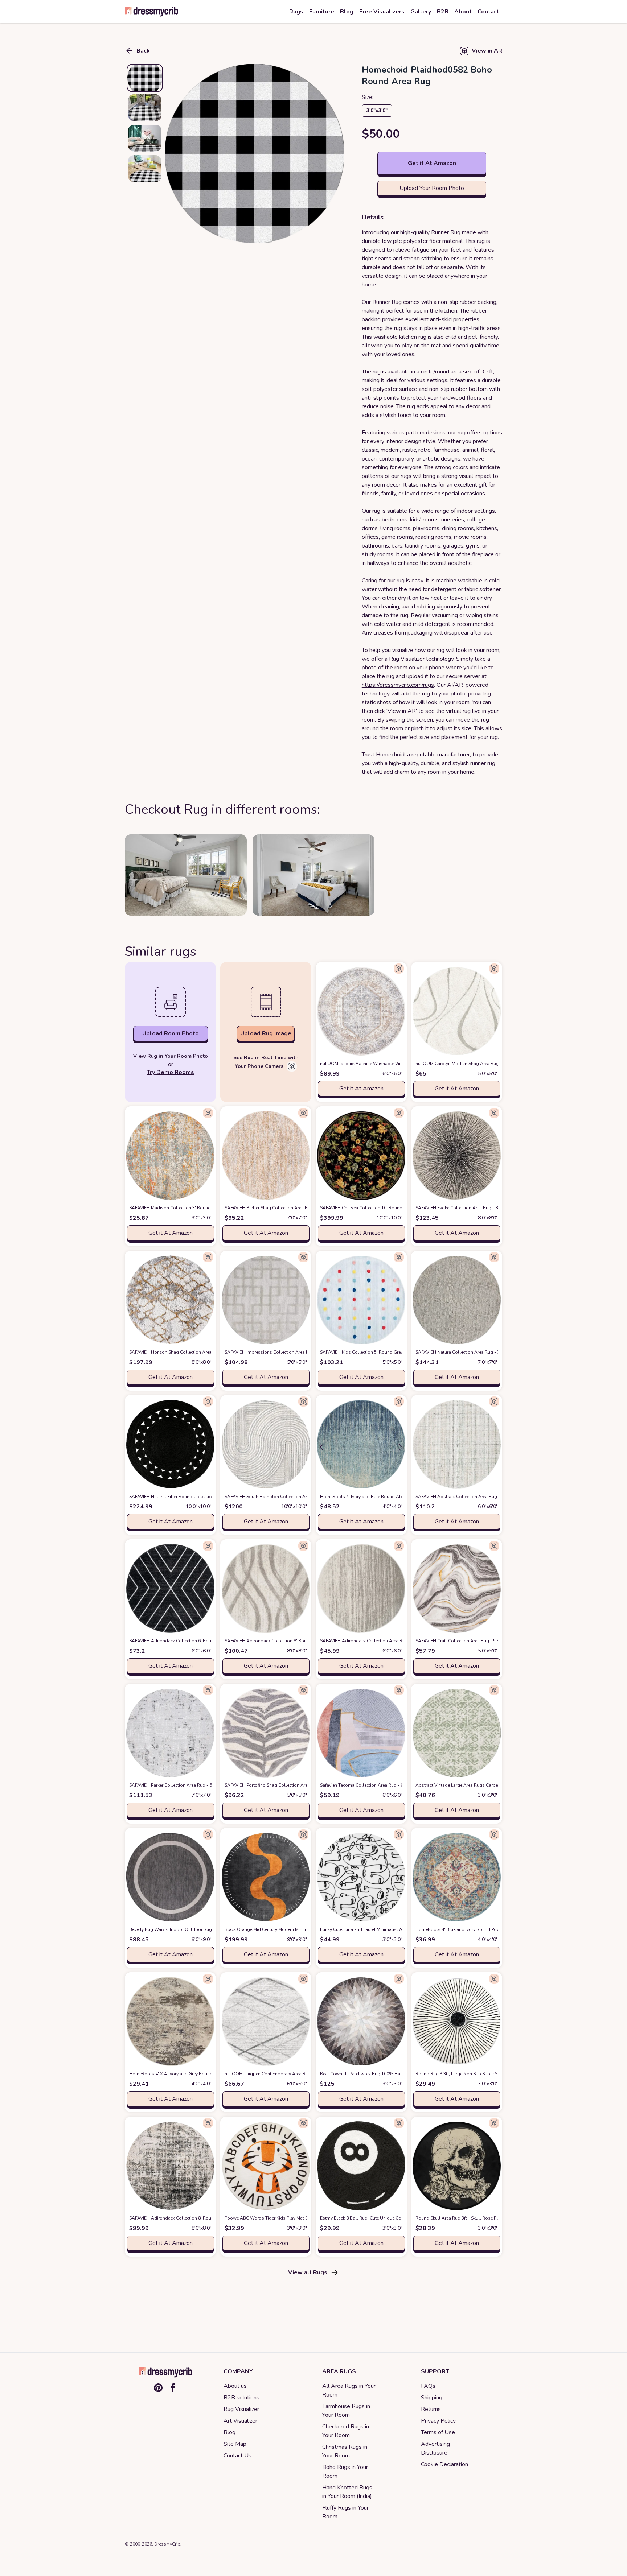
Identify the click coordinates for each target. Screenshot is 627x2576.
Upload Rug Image (266, 1033)
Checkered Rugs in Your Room (346, 2431)
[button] (255, 154)
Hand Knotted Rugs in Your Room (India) (347, 2492)
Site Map (235, 2444)
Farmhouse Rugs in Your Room (346, 2411)
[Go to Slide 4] (145, 169)
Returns (431, 2409)
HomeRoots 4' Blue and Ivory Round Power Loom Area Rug (488, 1929)
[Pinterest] (158, 2388)
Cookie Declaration (444, 2464)
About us (235, 2386)
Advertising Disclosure (435, 2448)
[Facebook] (173, 2388)
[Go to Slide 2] (145, 108)
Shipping (432, 2398)
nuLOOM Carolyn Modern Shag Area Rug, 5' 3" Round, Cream (490, 1064)
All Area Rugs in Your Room (349, 2390)
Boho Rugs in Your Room (345, 2472)
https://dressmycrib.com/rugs (398, 685)
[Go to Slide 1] (145, 78)
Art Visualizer (240, 2421)
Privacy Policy (438, 2421)
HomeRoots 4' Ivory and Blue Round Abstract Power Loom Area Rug (402, 1497)
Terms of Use (438, 2432)
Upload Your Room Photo (432, 188)
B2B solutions (241, 2398)
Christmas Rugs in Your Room (345, 2451)
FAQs (428, 2386)
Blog (230, 2432)
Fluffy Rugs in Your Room (345, 2512)
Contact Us (237, 2456)
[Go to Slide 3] (145, 138)
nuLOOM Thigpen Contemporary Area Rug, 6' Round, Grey (296, 2074)
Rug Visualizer (241, 2409)
